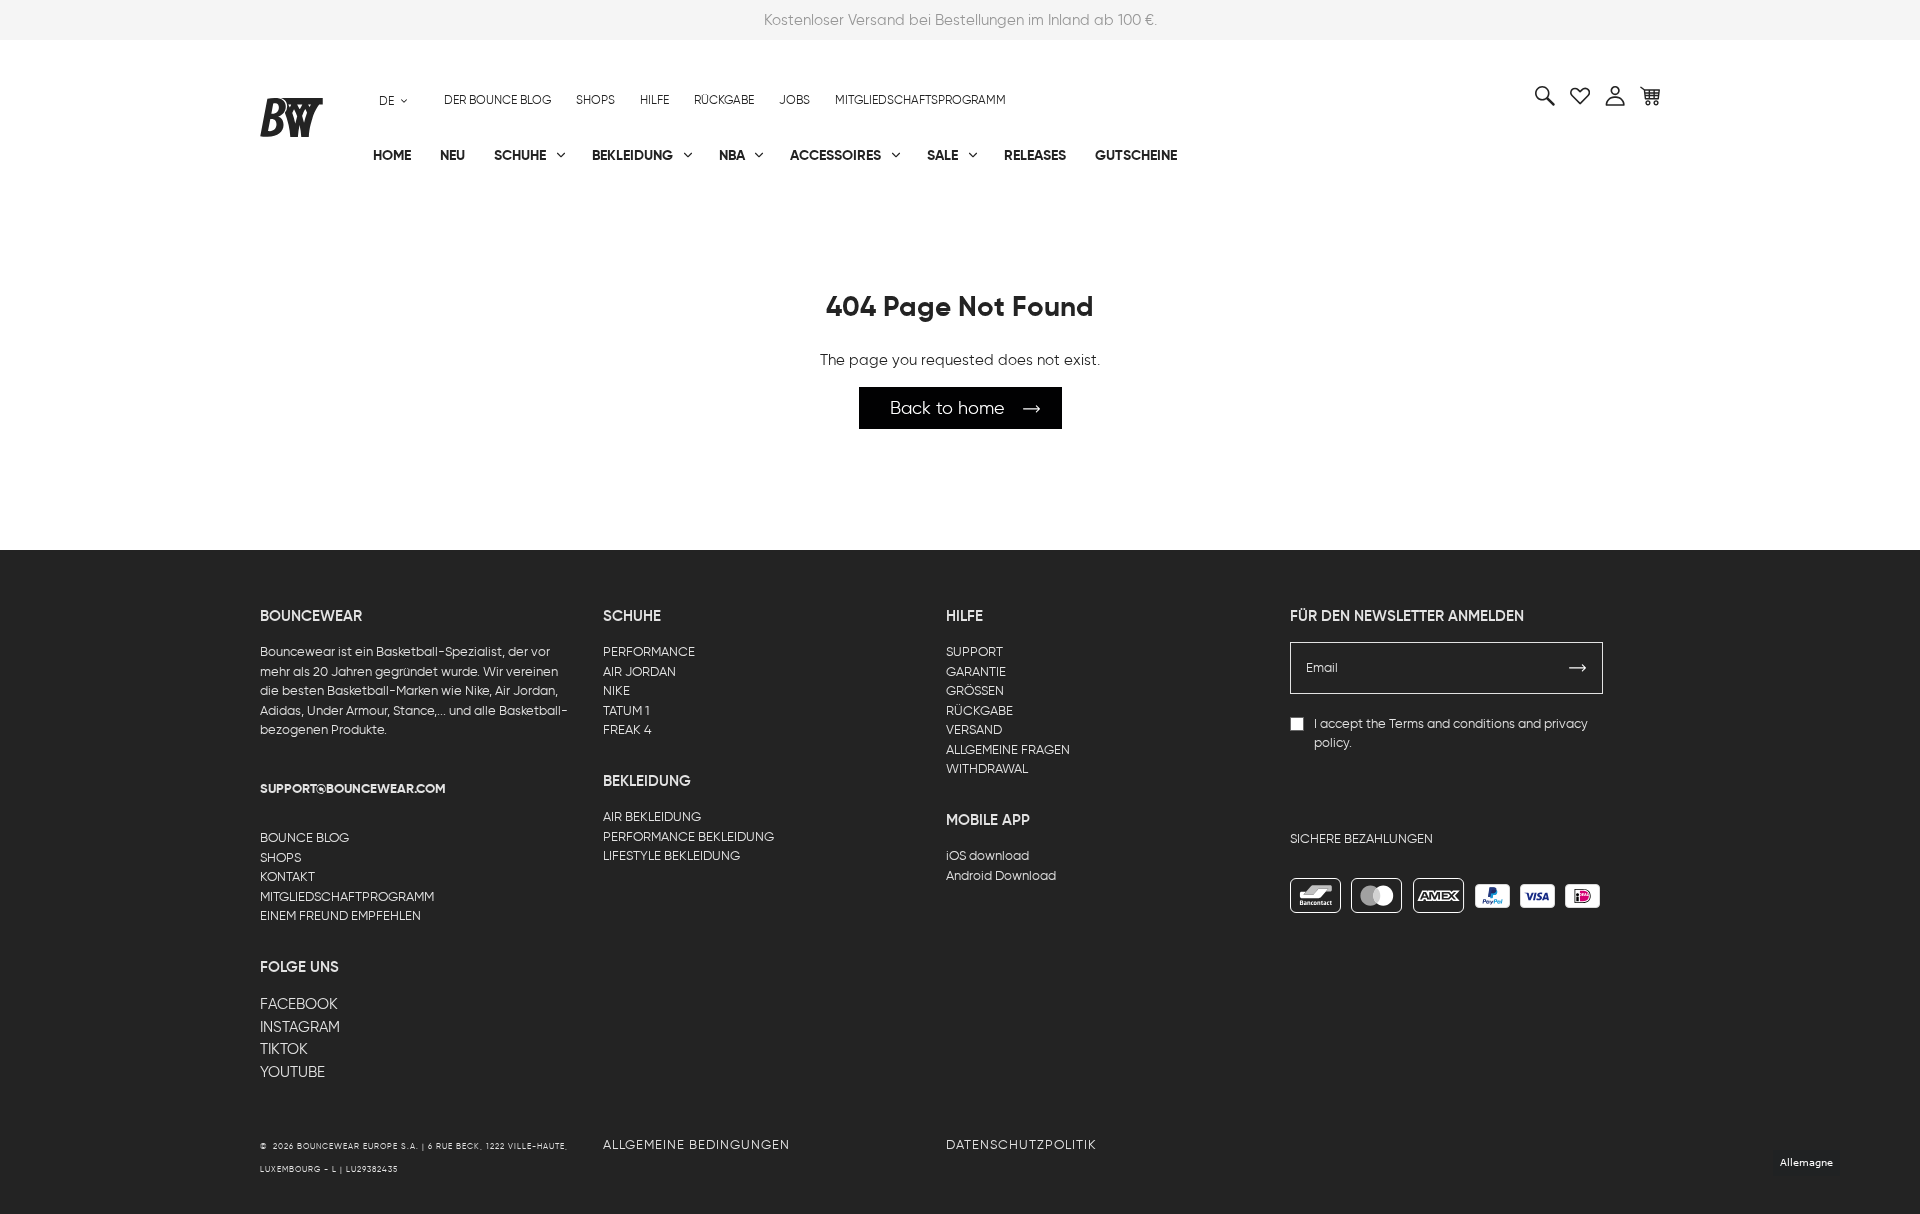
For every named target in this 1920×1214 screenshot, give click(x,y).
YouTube (292, 1072)
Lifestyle (759, 221)
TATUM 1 (626, 710)
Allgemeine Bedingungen (696, 1144)
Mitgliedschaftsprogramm (920, 100)
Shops (595, 100)
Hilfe (654, 100)
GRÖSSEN (975, 690)
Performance (308, 221)
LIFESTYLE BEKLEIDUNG (671, 855)
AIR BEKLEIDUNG (652, 816)
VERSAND (974, 729)
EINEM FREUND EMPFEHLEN (340, 915)
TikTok (284, 1049)
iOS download (987, 855)
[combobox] (393, 100)
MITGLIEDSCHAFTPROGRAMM (347, 896)
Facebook (299, 1004)
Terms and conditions (1452, 723)
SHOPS (280, 857)
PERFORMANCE (649, 651)
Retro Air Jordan (558, 221)
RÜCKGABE (979, 710)
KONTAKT (287, 876)
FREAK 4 (627, 729)
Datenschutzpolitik (1021, 1144)
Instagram (300, 1027)
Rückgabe (724, 100)
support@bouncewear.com (353, 789)
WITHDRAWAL (987, 768)
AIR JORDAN (639, 671)
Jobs (794, 100)
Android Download (1001, 875)
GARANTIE (976, 671)
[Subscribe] (1578, 668)
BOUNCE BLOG (304, 837)
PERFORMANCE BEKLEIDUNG (688, 836)
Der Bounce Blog (497, 100)
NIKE (616, 690)
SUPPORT (974, 651)
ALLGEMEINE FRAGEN (1008, 749)
